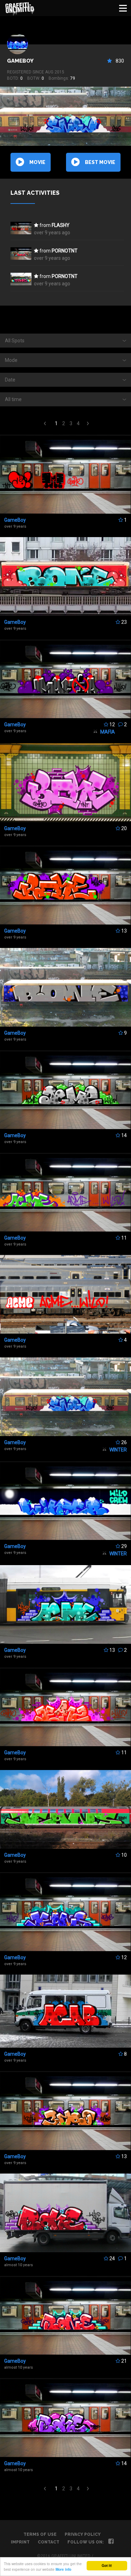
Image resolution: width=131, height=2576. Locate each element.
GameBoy (20, 61)
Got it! (107, 2566)
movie (37, 162)
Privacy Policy (83, 2534)
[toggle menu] (123, 8)
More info (63, 2569)
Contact (49, 2542)
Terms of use (40, 2534)
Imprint (20, 2542)
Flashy (61, 225)
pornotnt (65, 251)
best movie (100, 162)
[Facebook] (111, 2542)
